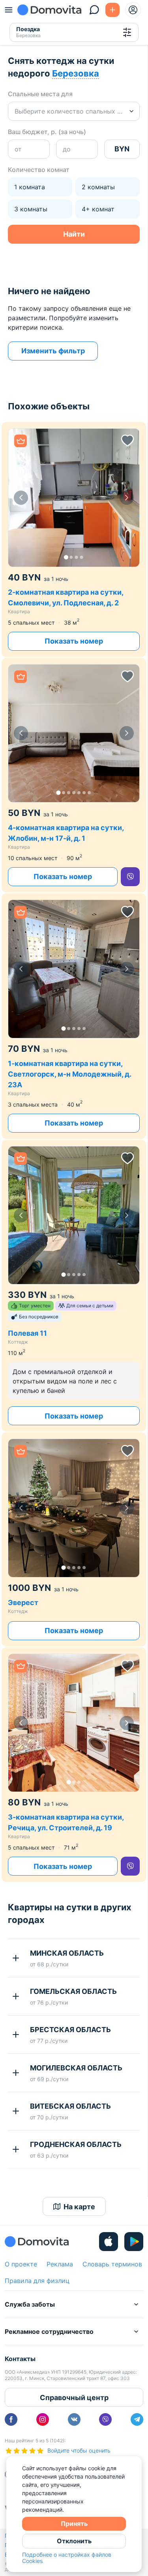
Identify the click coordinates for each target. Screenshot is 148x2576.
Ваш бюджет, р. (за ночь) (47, 132)
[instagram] (43, 2419)
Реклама (60, 2264)
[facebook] (11, 2419)
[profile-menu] (133, 10)
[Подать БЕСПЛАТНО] (112, 10)
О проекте (21, 2264)
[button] (74, 498)
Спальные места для (40, 94)
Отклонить (74, 2541)
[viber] (130, 877)
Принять (74, 2524)
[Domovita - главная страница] (49, 10)
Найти (74, 234)
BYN (122, 149)
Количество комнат (39, 170)
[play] (134, 2242)
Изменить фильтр (53, 351)
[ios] (109, 2242)
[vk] (74, 2419)
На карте (79, 2207)
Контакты (20, 2359)
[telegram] (137, 2419)
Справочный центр (74, 2398)
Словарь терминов (112, 2264)
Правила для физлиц (37, 2281)
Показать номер (74, 641)
